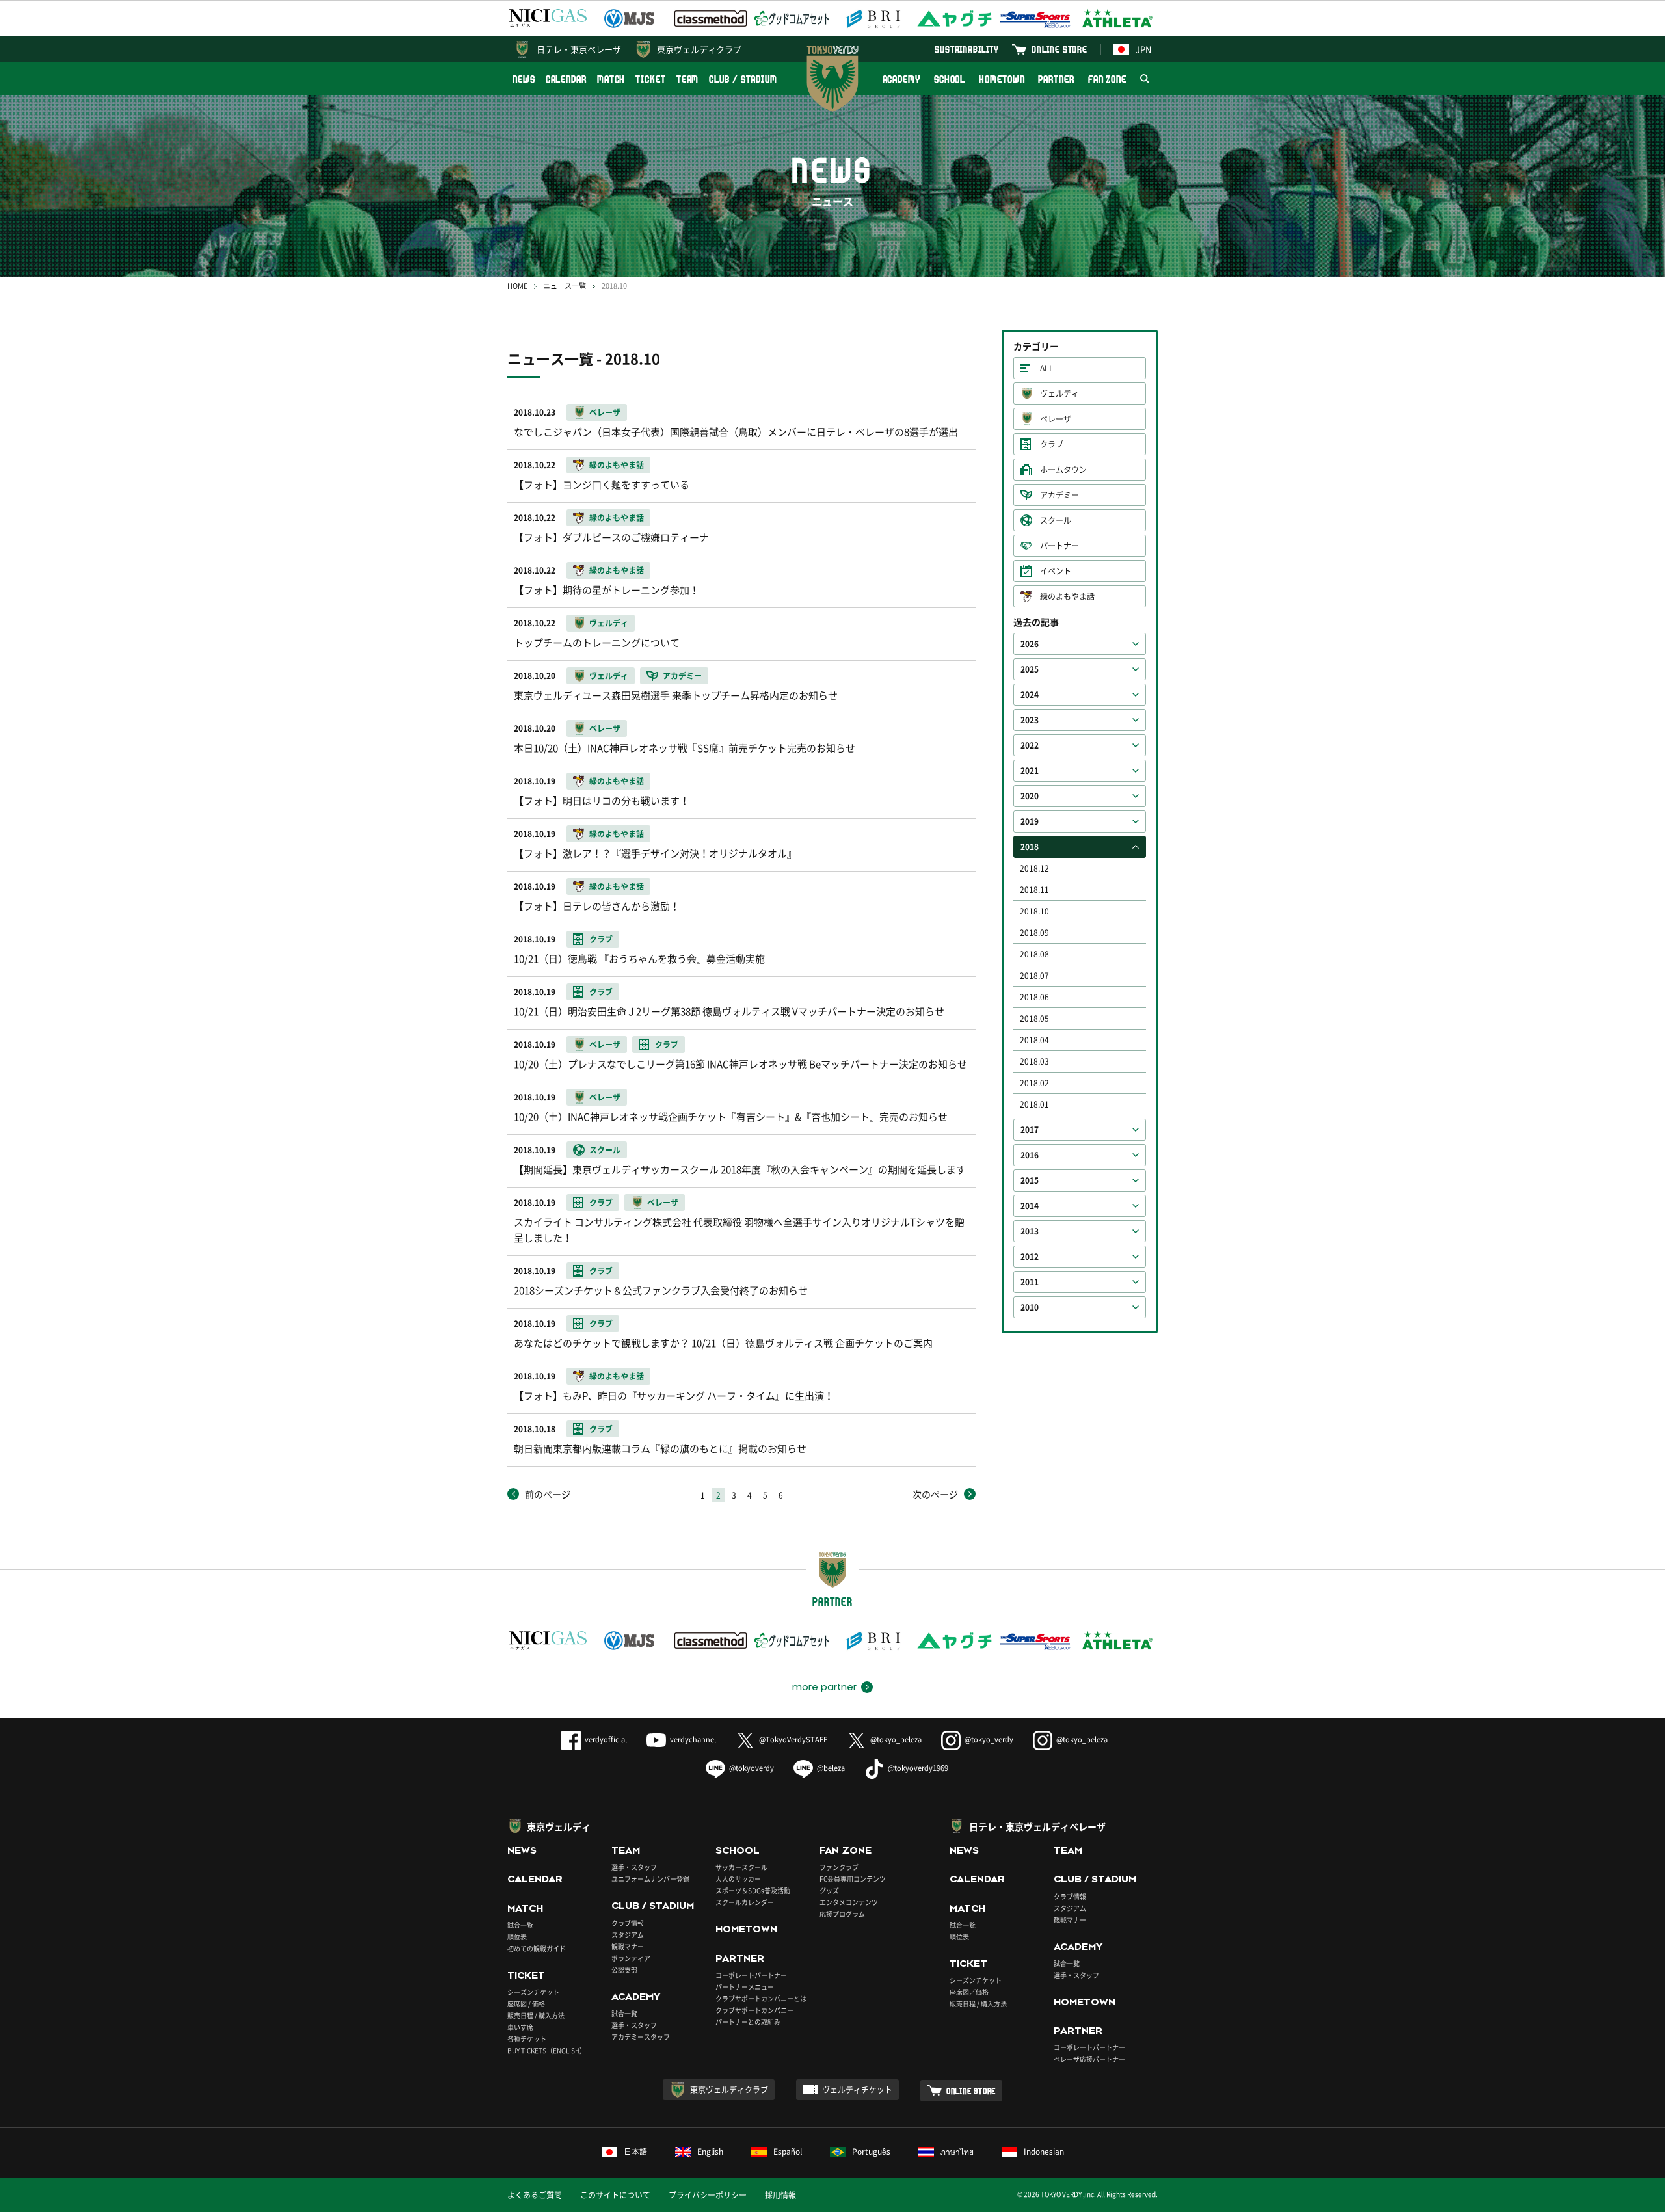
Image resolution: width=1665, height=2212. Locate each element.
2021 (1030, 771)
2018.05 (1034, 1019)
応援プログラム (842, 1914)
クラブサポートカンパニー (754, 2010)
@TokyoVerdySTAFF (793, 1739)
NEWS (524, 79)
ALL (1047, 368)
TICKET (650, 79)
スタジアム (628, 1935)
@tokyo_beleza (896, 1739)
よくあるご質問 (535, 2195)
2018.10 (1034, 911)
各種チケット (527, 2039)
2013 (1030, 1231)
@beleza (831, 1768)
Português (871, 2152)
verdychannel (693, 1739)
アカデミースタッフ (641, 2037)
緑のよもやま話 (1067, 596)
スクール (1056, 520)
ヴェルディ (1059, 393)
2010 (1030, 1307)
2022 (1030, 745)
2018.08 (1034, 954)
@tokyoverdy (752, 1768)
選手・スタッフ (634, 1867)
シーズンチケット (533, 1992)
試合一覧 (520, 1925)
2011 (1030, 1282)
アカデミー (1059, 495)
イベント (1056, 571)
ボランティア (631, 1958)
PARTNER (1056, 79)
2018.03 (1034, 1061)
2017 (1030, 1130)
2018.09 (1034, 933)
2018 (1030, 847)
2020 (1030, 796)
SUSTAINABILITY (967, 49)
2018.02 (1034, 1083)
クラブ (1052, 444)
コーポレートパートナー (751, 1975)
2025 (1030, 669)
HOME (517, 286)
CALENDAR (566, 79)
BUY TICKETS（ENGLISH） (547, 2050)
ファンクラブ (839, 1867)
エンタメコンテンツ (849, 1902)
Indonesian (1044, 2152)
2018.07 (1034, 976)
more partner (824, 1687)
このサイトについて (615, 2195)
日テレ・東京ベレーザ (579, 49)
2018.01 (1034, 1104)
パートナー (1059, 546)
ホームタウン (1063, 470)
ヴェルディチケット (857, 2090)
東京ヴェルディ (559, 1826)
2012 (1030, 1257)
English (710, 2152)
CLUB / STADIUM (743, 79)
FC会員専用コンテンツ (853, 1879)
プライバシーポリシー (708, 2195)
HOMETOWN (1002, 79)
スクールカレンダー (745, 1902)
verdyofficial (606, 1739)
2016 (1030, 1155)
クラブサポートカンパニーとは (761, 1998)
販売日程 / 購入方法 (536, 2015)
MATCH (611, 79)
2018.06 (1034, 997)
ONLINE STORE (1059, 49)
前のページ (548, 1494)
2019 (1030, 821)
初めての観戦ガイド (537, 1948)
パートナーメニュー (745, 1987)
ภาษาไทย (957, 2152)
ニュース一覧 (565, 286)
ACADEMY (901, 79)
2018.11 (1034, 890)
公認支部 (624, 1970)
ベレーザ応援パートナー (1089, 2059)
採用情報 (780, 2195)
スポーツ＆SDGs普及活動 (753, 1890)
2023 (1030, 720)
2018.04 (1034, 1040)
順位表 (517, 1937)
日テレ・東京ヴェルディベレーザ (1037, 1826)
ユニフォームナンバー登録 (650, 1879)
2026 (1030, 644)
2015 (1030, 1180)
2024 (1030, 695)
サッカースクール (741, 1867)
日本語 (635, 2152)
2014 (1030, 1206)
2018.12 (1034, 868)
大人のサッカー (738, 1879)
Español (788, 2152)
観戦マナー (628, 1946)
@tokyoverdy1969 (918, 1768)
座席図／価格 (969, 1992)
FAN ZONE (1107, 79)
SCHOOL (950, 79)
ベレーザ (1056, 419)
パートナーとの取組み (748, 2022)
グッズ (829, 1890)
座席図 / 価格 (526, 2004)
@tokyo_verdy (989, 1739)
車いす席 (520, 2027)
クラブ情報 (628, 1923)
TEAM (688, 79)
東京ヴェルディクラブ (699, 49)
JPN (1143, 49)
